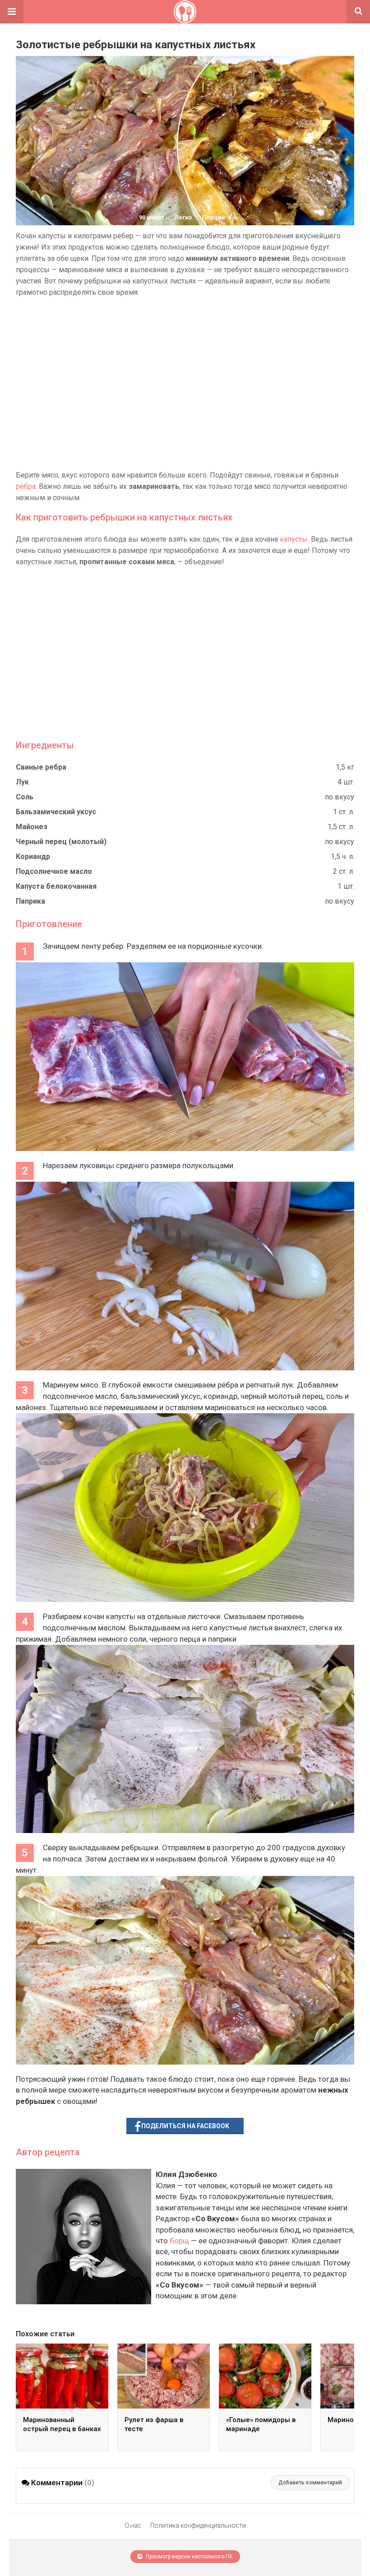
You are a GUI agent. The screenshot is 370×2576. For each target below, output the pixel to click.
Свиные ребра (41, 767)
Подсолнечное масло (54, 871)
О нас (133, 2525)
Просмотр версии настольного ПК (189, 2557)
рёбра (26, 486)
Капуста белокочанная (56, 886)
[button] (12, 12)
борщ (179, 2241)
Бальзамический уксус (56, 812)
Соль (25, 797)
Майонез (32, 827)
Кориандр (33, 856)
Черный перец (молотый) (61, 842)
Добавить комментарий (310, 2483)
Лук (22, 782)
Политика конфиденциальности (198, 2525)
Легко (183, 217)
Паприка (30, 901)
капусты (294, 539)
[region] (185, 384)
